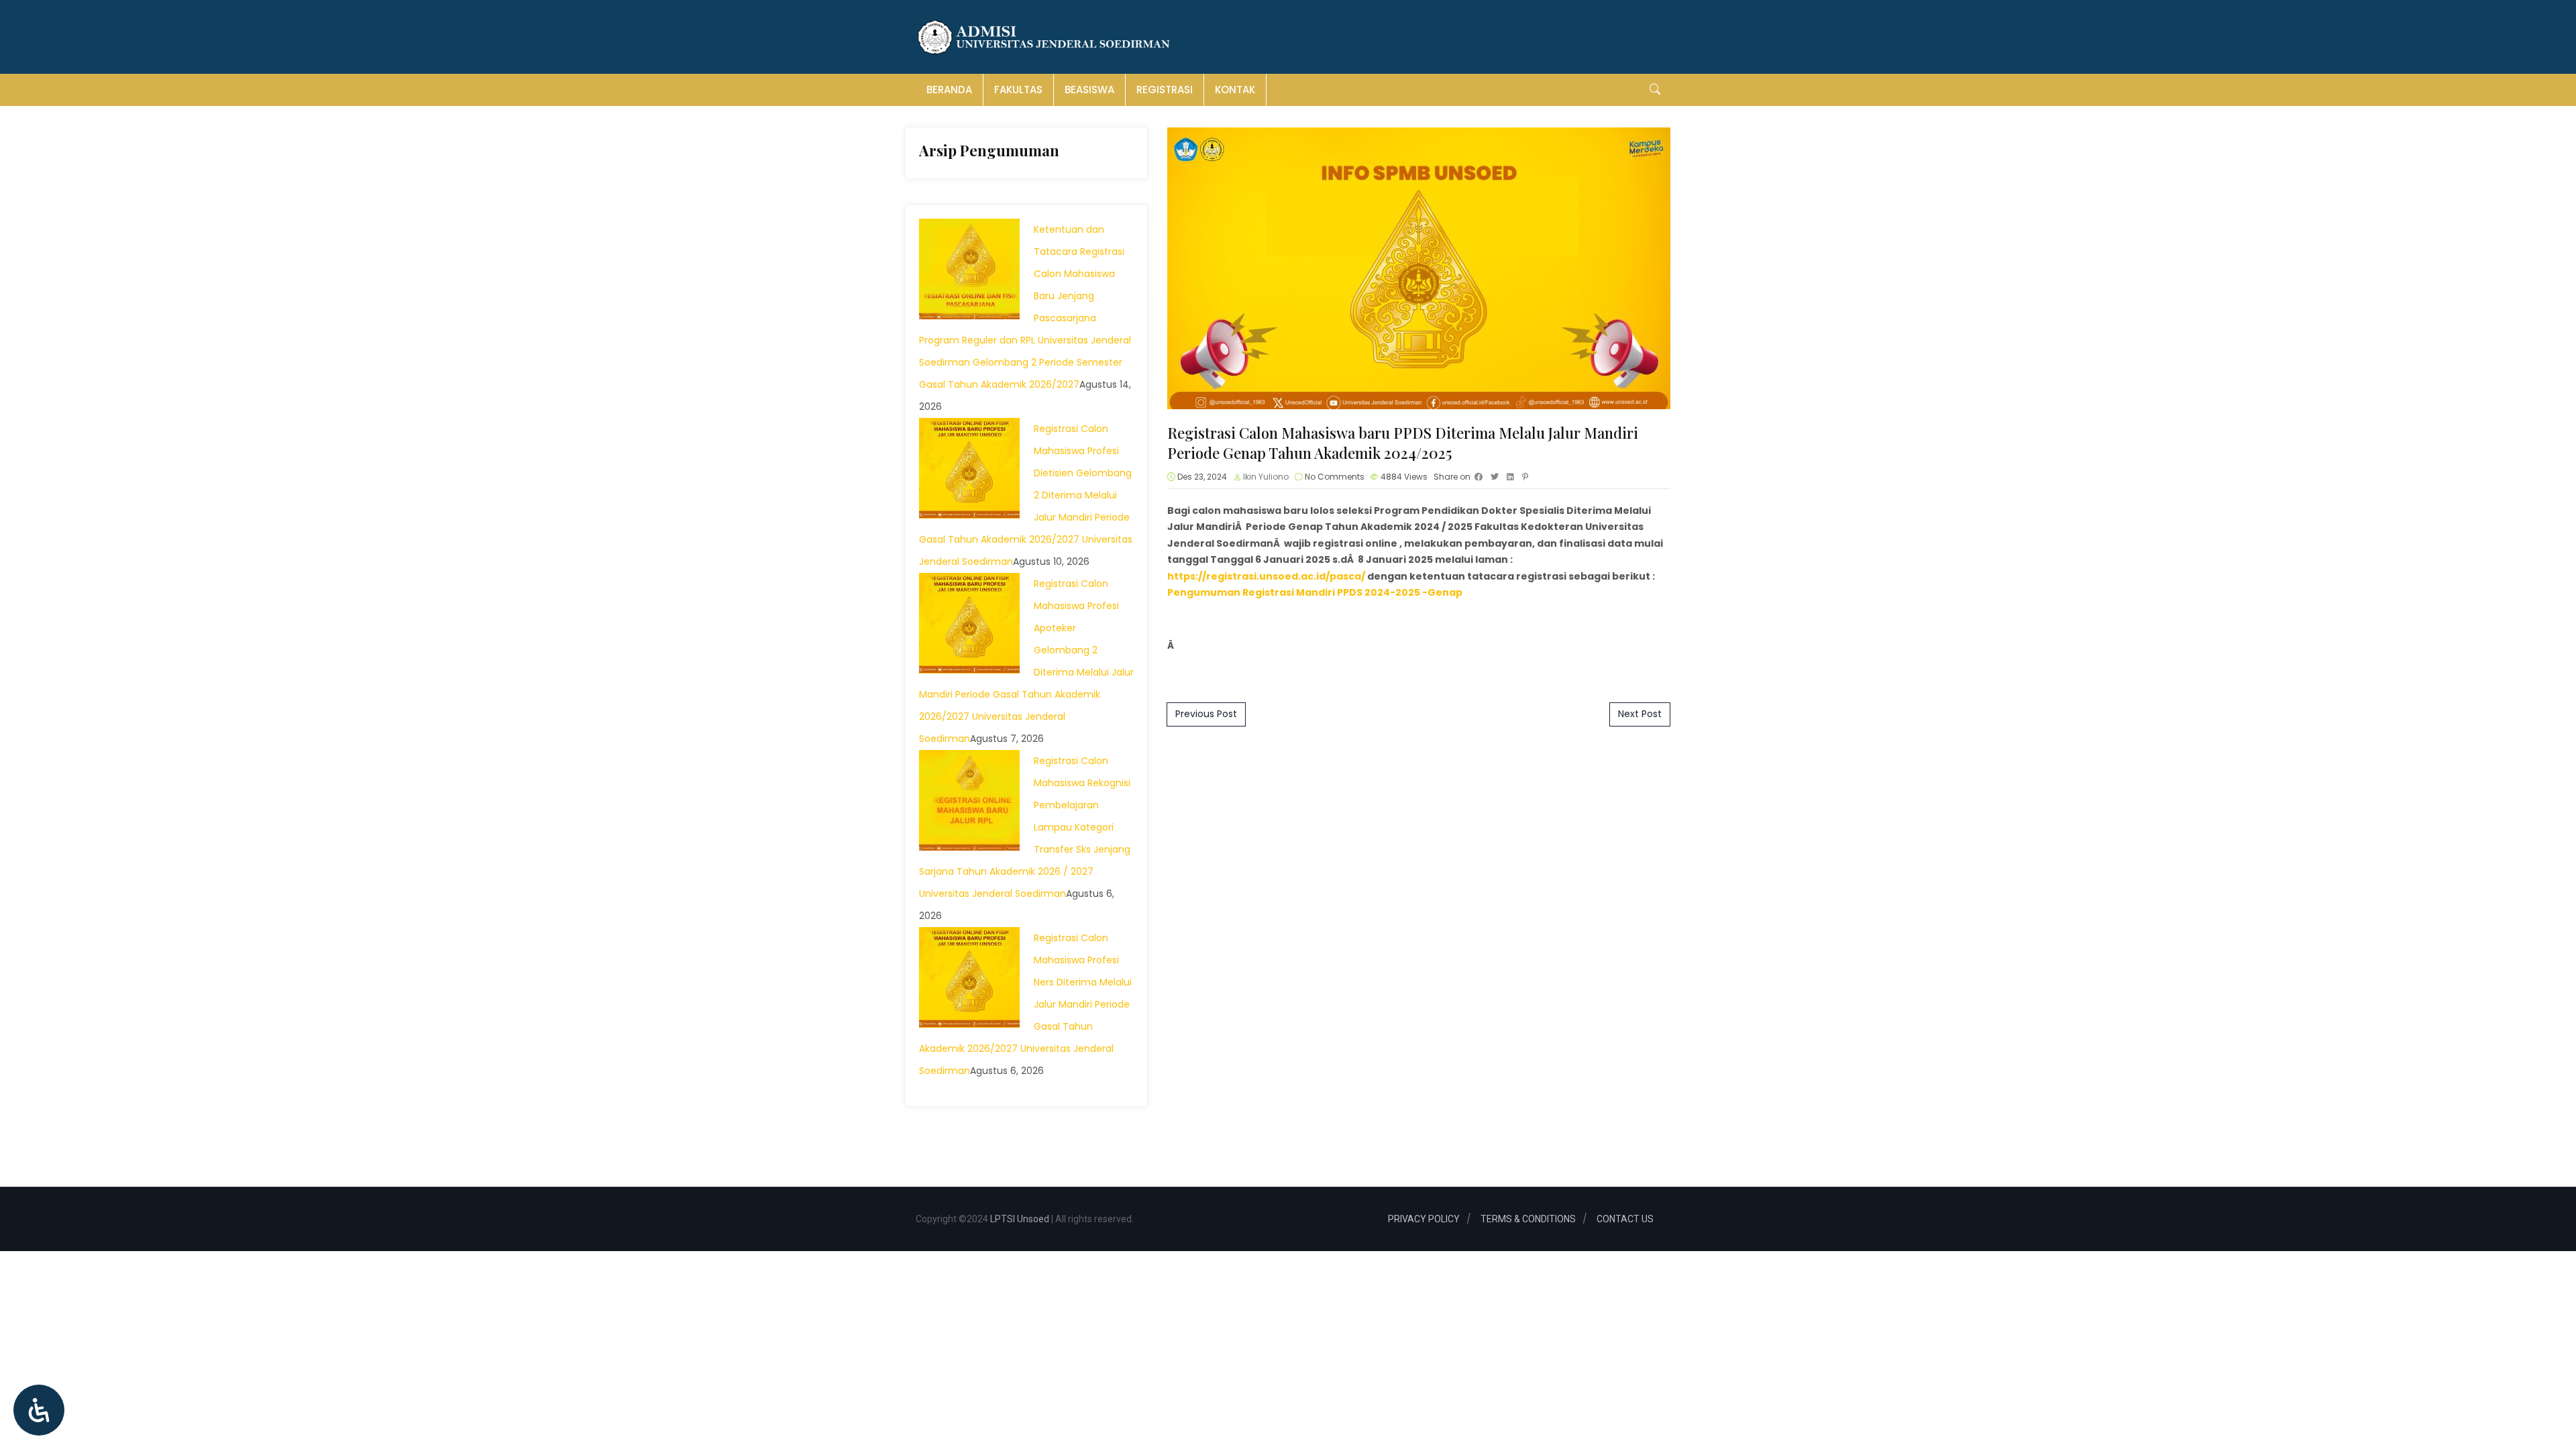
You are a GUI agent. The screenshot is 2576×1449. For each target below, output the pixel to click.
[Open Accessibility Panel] (39, 1410)
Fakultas (1018, 90)
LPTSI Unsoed (1019, 1219)
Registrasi (1165, 90)
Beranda (949, 90)
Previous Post (1206, 714)
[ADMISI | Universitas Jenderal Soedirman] (1044, 37)
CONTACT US (1625, 1219)
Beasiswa (1089, 90)
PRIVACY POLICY (1424, 1219)
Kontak (1235, 90)
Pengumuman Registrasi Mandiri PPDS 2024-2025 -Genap (1315, 592)
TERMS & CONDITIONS (1528, 1219)
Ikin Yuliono (1266, 477)
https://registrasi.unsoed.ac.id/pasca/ (1266, 576)
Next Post (1640, 714)
